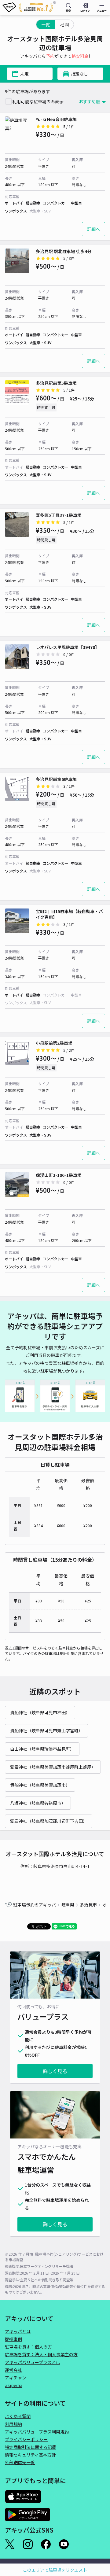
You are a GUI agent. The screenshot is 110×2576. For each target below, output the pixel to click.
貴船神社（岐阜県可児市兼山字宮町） (46, 1730)
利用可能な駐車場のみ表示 (38, 101)
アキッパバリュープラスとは (33, 2362)
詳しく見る (55, 2071)
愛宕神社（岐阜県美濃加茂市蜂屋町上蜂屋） (53, 1767)
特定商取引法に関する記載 (31, 2447)
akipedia (14, 2385)
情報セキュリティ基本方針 (30, 2455)
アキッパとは (18, 2331)
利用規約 (13, 2424)
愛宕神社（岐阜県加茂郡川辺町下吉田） (49, 1821)
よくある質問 (18, 2416)
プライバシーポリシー (26, 2439)
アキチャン (16, 2378)
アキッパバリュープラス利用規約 (37, 2432)
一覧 (46, 24)
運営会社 (13, 2370)
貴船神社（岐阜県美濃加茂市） (40, 1785)
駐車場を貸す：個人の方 (28, 2347)
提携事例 (13, 2339)
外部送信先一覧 (20, 2462)
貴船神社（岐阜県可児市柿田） (40, 1712)
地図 (64, 24)
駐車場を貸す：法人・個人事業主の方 (41, 2354)
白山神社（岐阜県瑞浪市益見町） (42, 1749)
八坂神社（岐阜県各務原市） (38, 1803)
